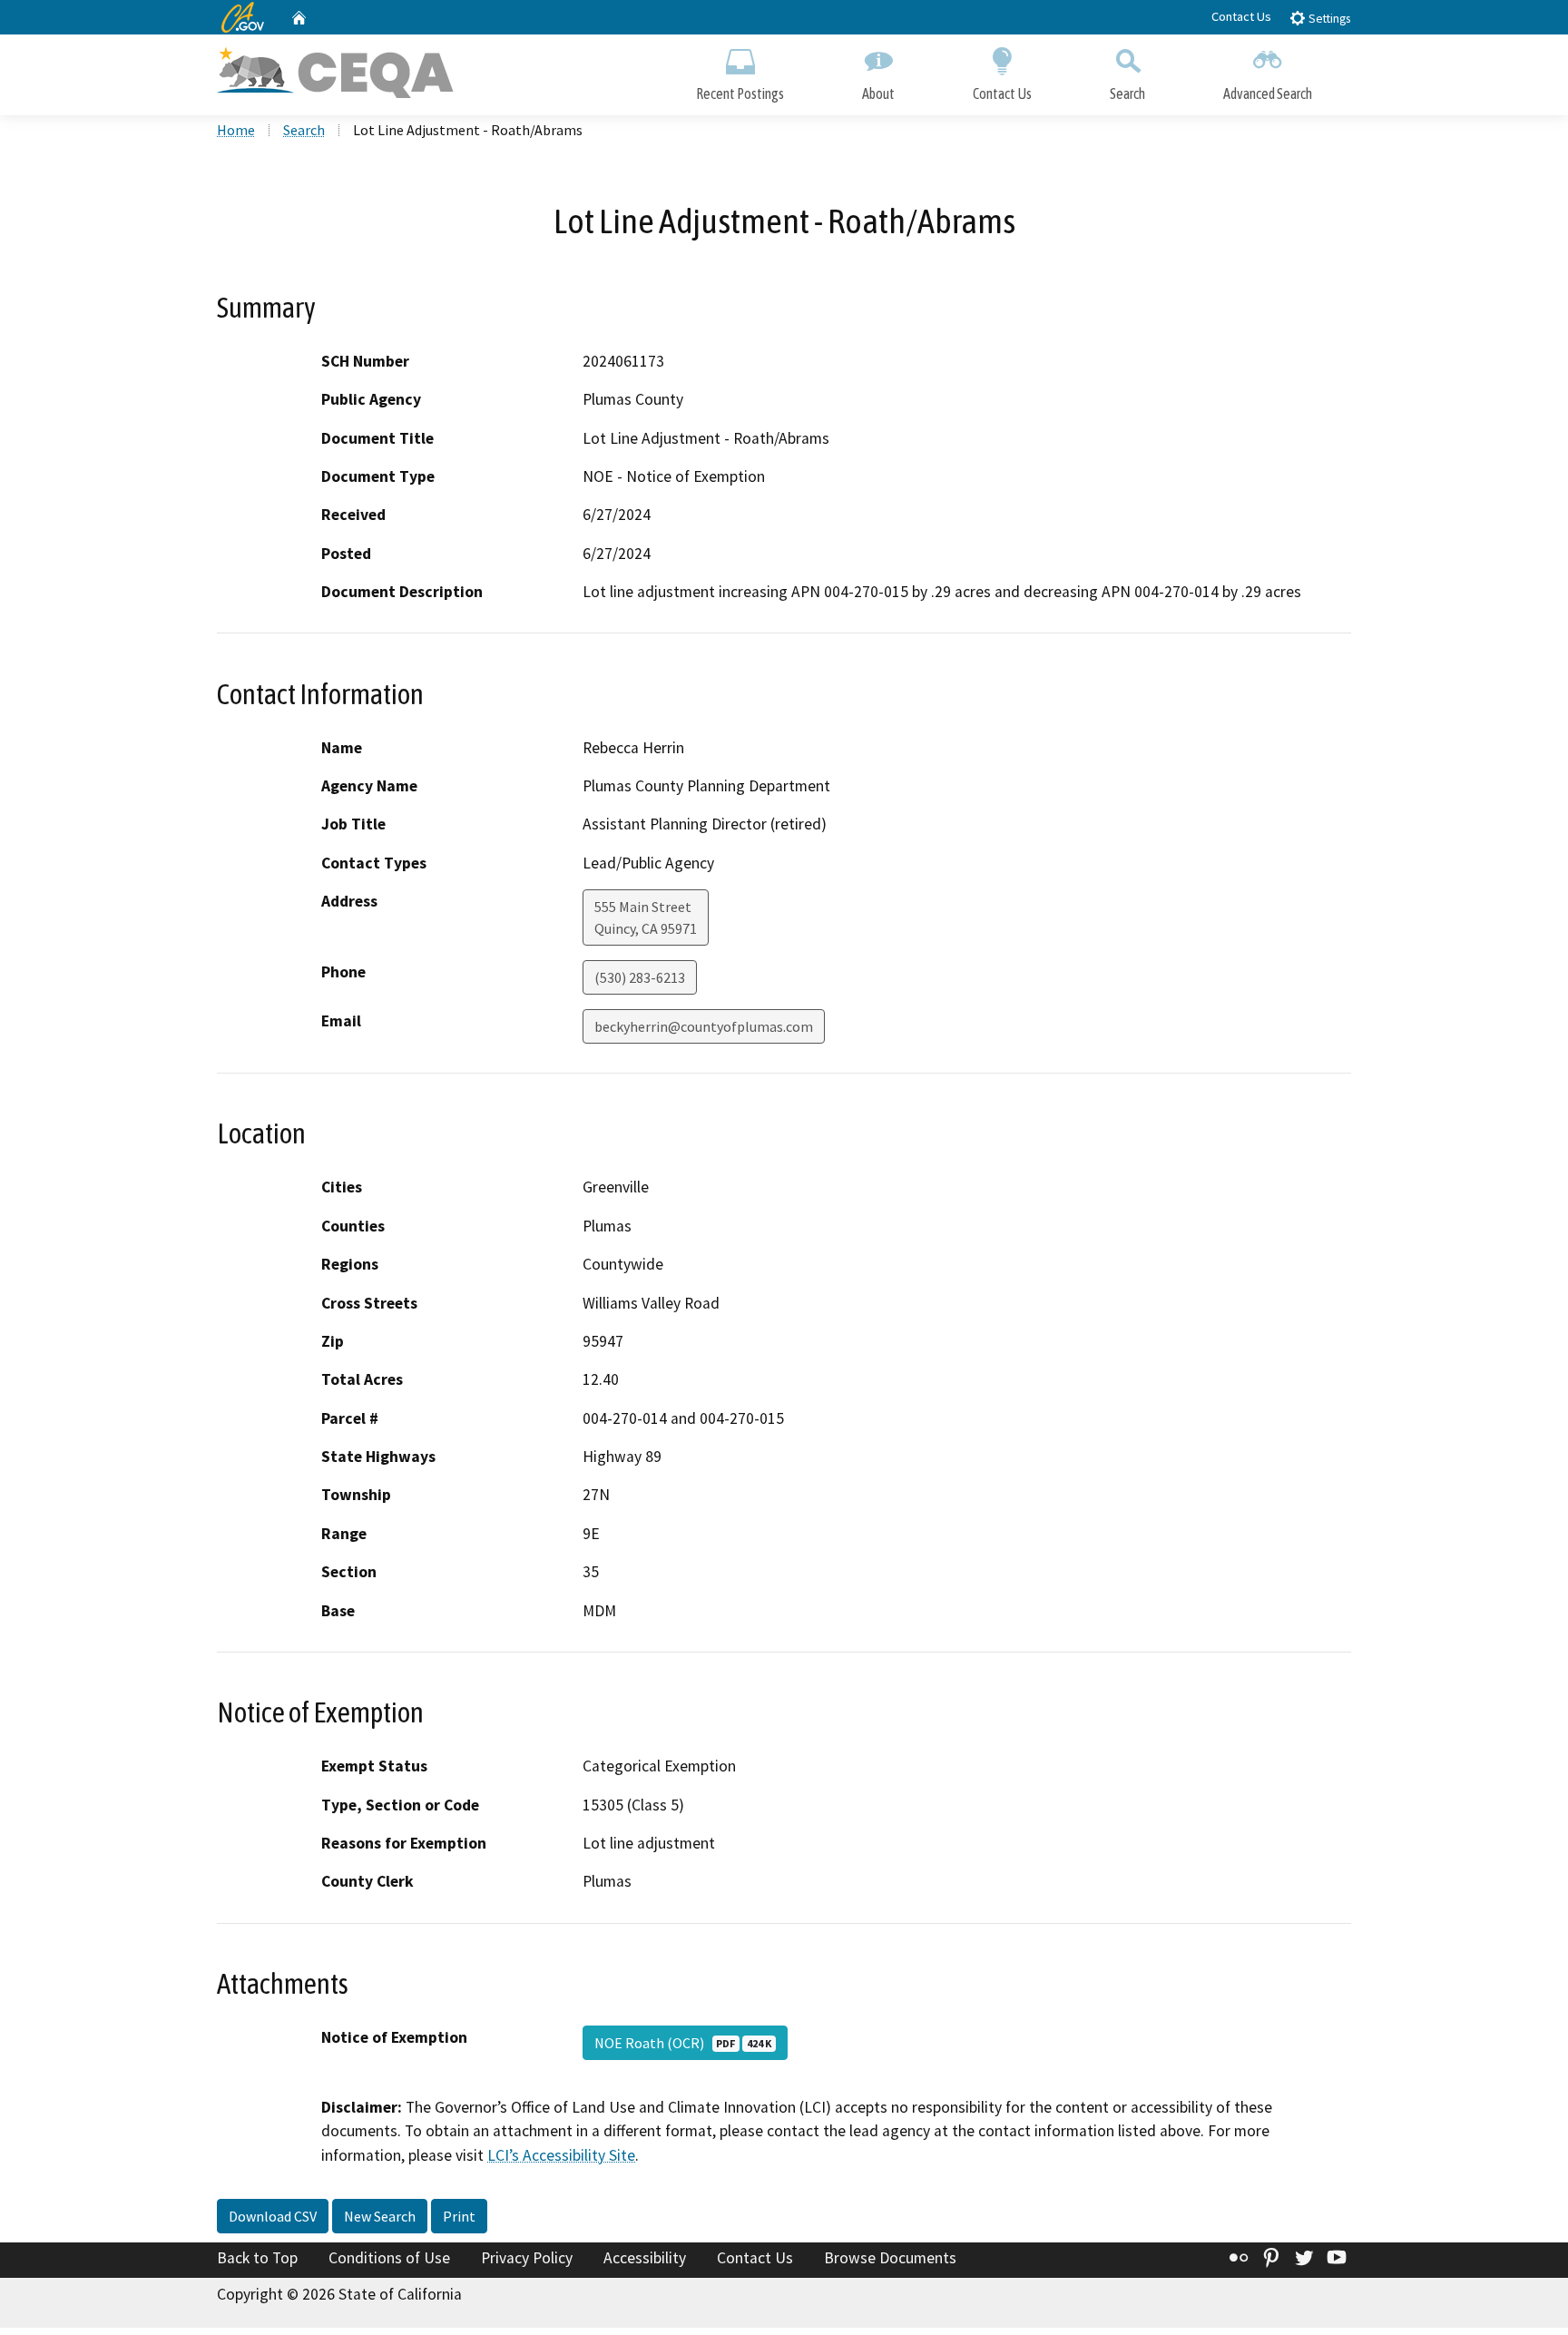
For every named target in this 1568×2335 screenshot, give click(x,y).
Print (459, 2216)
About (878, 93)
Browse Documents (890, 2258)
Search (1127, 93)
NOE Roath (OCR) (683, 2043)
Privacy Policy (527, 2258)
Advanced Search (1268, 93)
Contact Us (1241, 16)
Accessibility (645, 2258)
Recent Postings (740, 93)
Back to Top (257, 2258)
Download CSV (273, 2216)
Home (236, 130)
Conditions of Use (389, 2258)
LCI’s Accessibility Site (561, 2155)
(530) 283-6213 (640, 977)
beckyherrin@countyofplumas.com (704, 1026)
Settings (1328, 19)
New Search (380, 2216)
